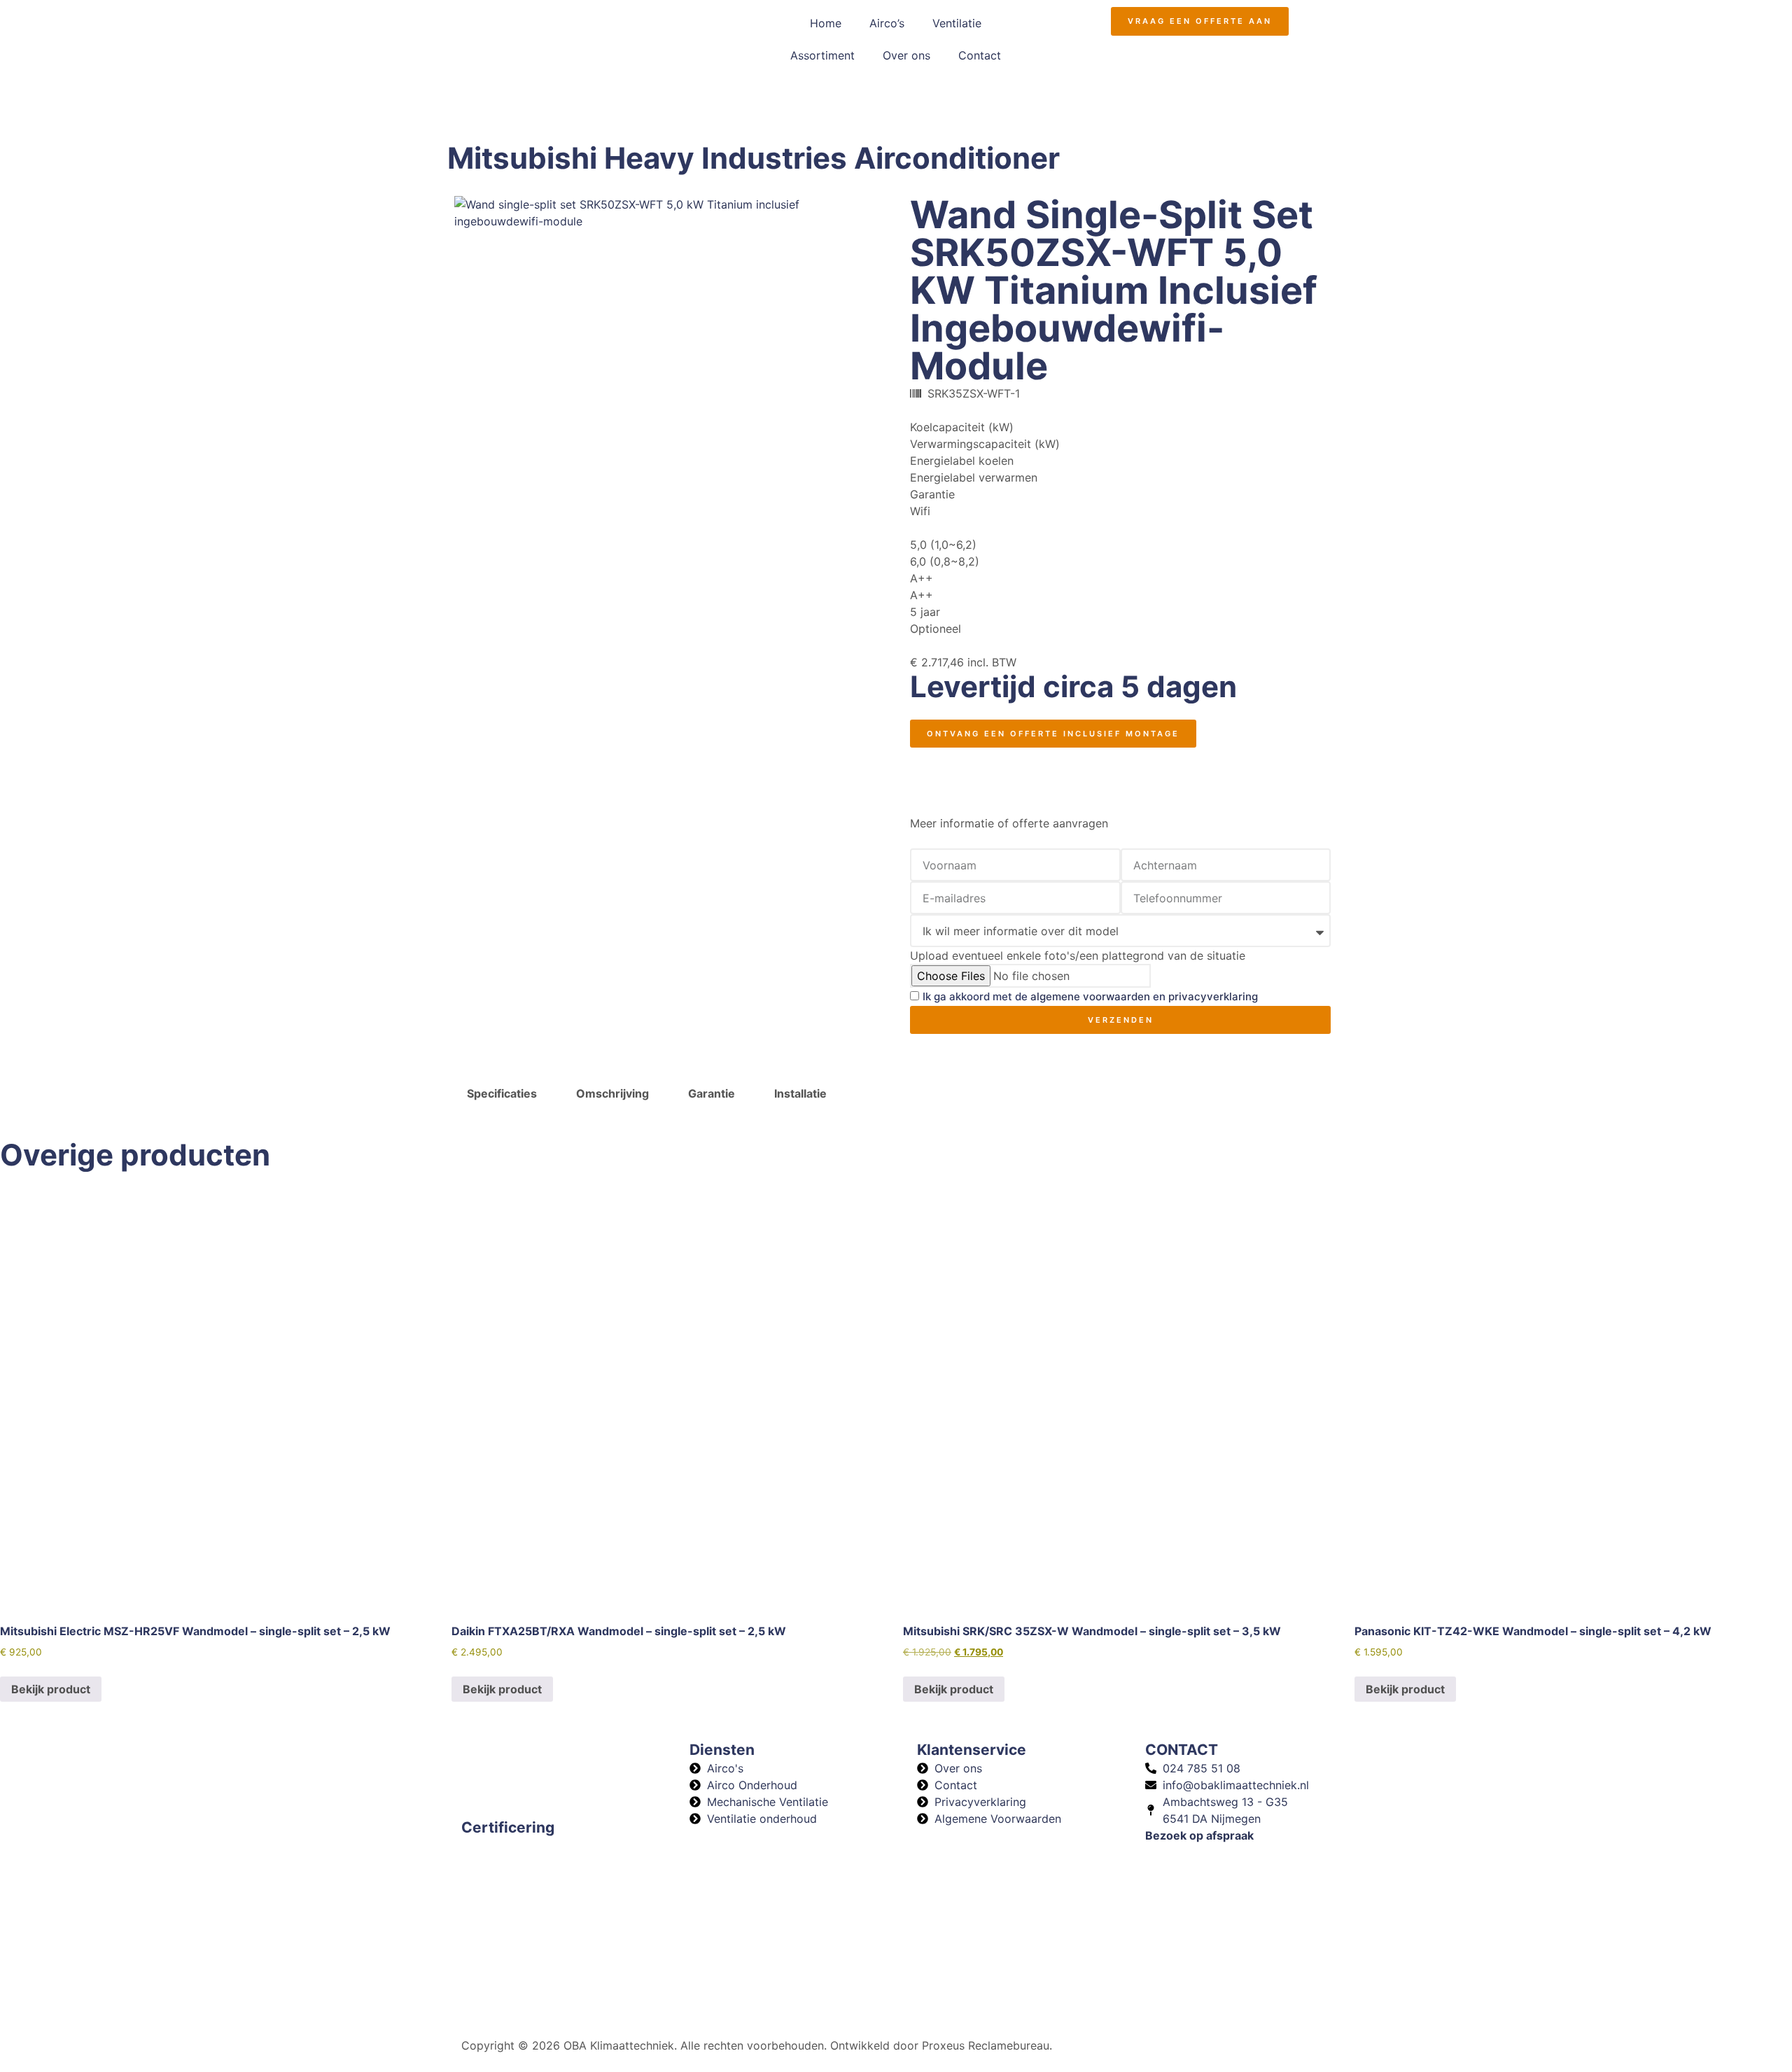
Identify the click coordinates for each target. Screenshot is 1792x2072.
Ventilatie (957, 23)
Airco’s (887, 23)
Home (826, 23)
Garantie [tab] (712, 1093)
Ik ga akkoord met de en (1090, 997)
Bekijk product (51, 1689)
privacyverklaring (1213, 997)
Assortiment (822, 55)
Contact (980, 55)
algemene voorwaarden (1090, 997)
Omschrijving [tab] (612, 1093)
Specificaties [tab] (502, 1093)
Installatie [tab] (800, 1093)
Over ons (906, 55)
